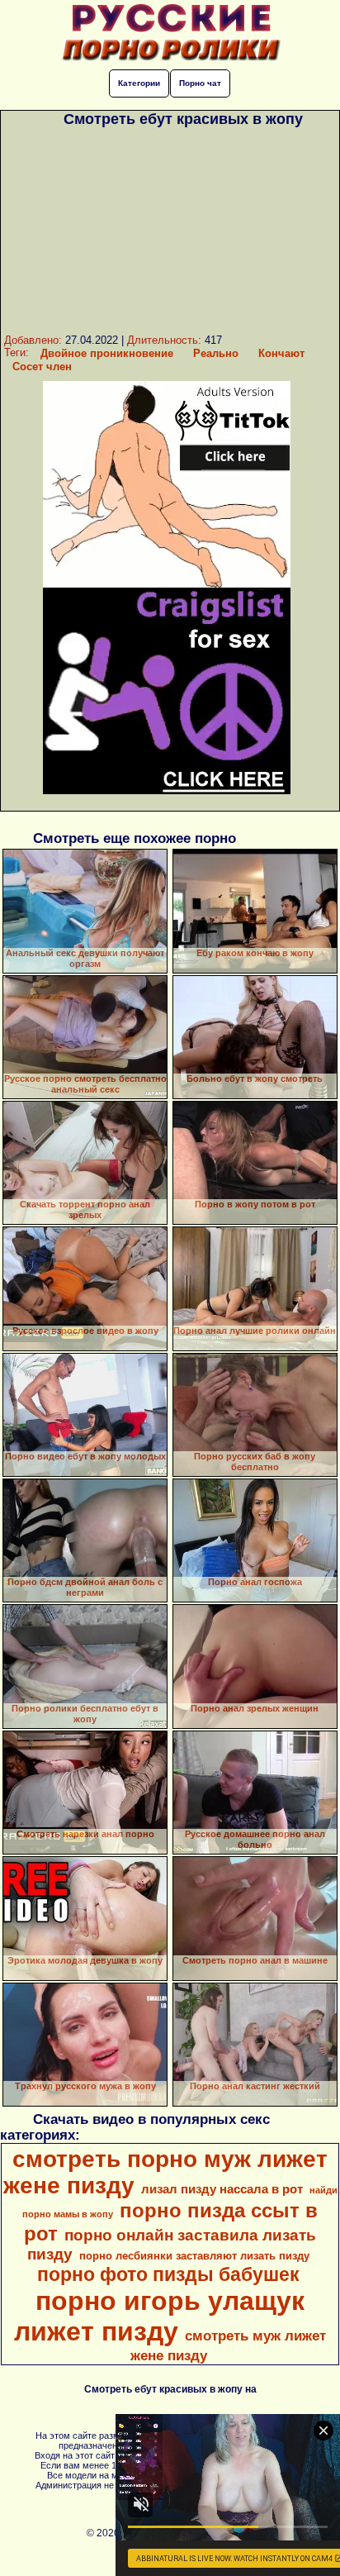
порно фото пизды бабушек (168, 2274)
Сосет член (42, 367)
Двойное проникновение (107, 353)
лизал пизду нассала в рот (222, 2189)
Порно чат (200, 83)
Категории (139, 83)
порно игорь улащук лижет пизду (159, 2316)
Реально (216, 353)
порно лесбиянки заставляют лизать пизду (194, 2256)
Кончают (281, 353)
